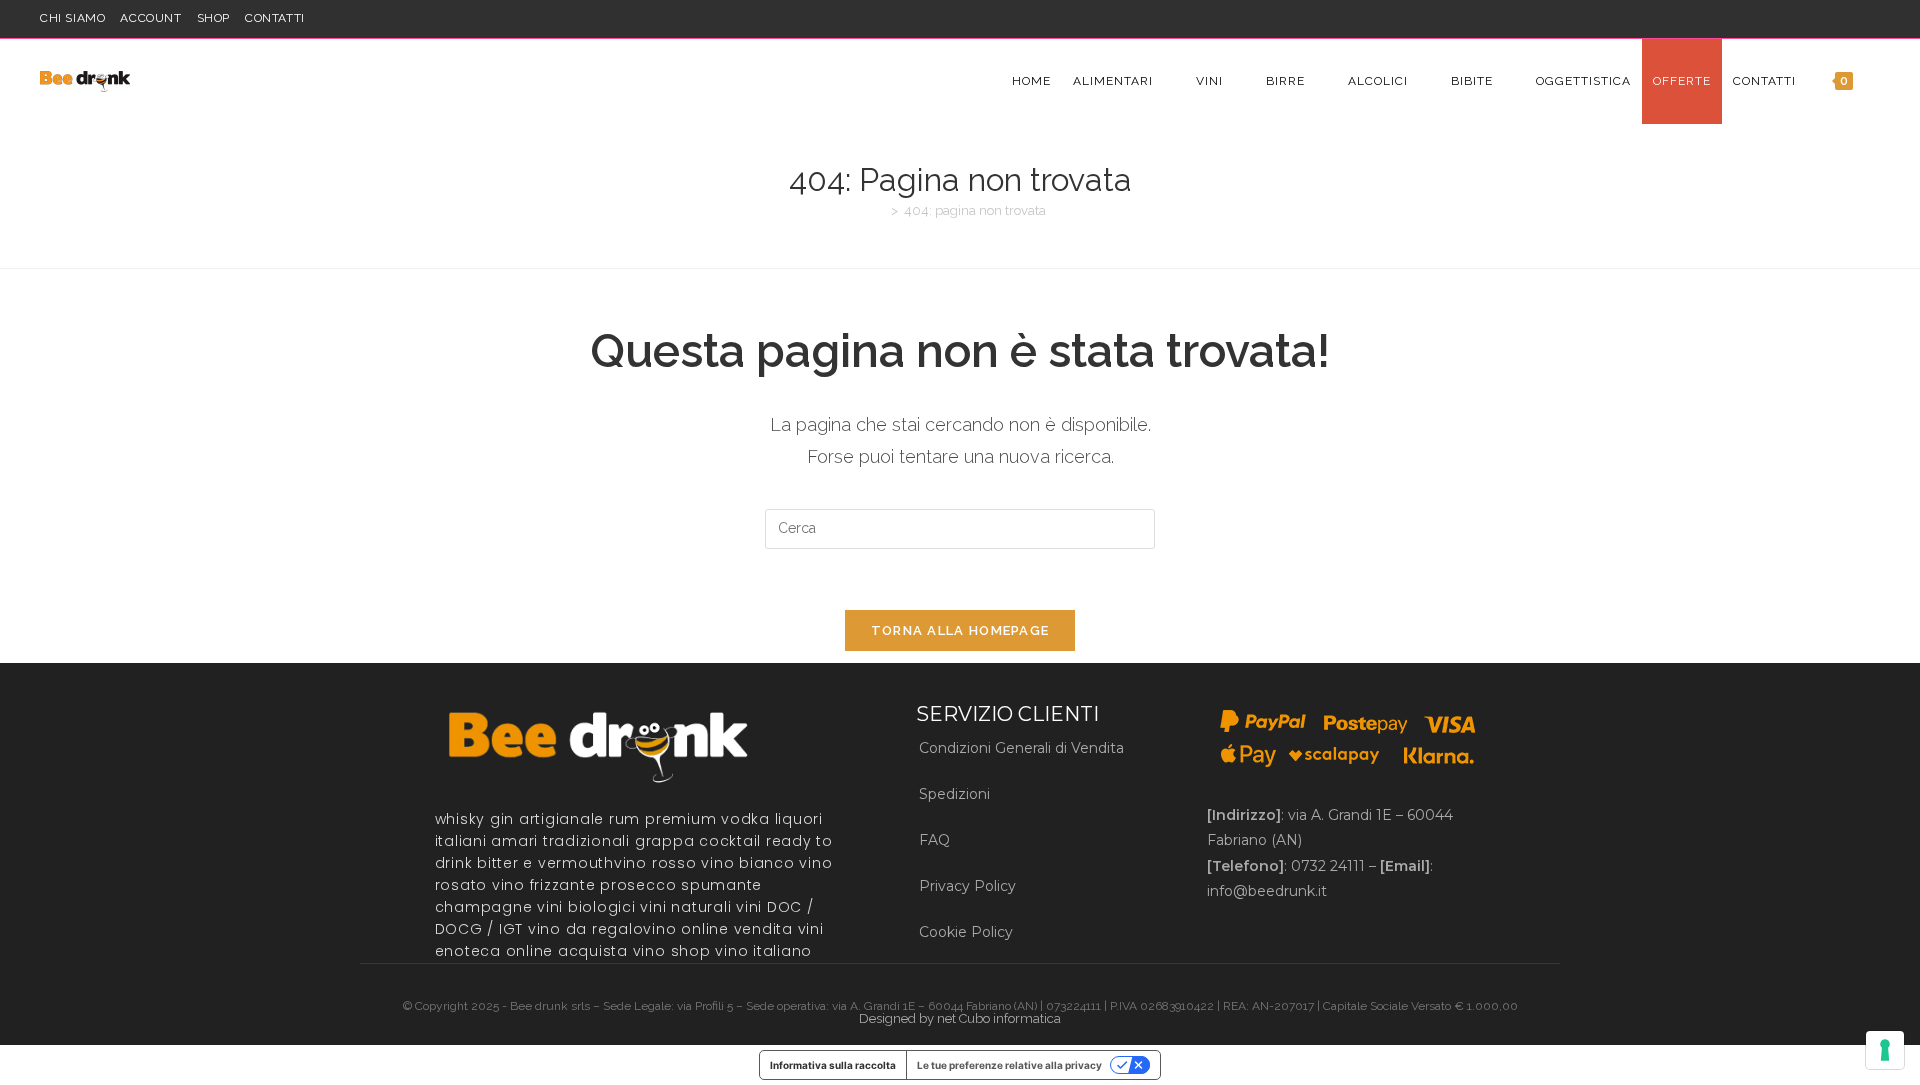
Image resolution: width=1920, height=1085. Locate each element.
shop (213, 18)
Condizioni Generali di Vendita (1021, 748)
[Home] (880, 210)
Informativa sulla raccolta (833, 1065)
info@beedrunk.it (1267, 891)
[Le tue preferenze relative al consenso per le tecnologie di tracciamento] (1885, 1050)
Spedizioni (954, 794)
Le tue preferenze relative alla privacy (1009, 1065)
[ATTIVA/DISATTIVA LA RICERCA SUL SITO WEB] (1879, 81)
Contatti (275, 18)
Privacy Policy (967, 886)
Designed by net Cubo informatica (960, 1018)
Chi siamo (72, 18)
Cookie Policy (966, 932)
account (150, 18)
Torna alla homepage (960, 630)
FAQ (934, 840)
